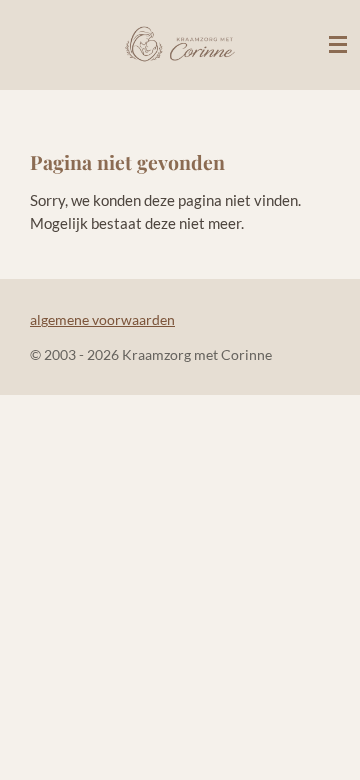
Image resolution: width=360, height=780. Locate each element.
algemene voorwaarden (102, 319)
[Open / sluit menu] (338, 45)
